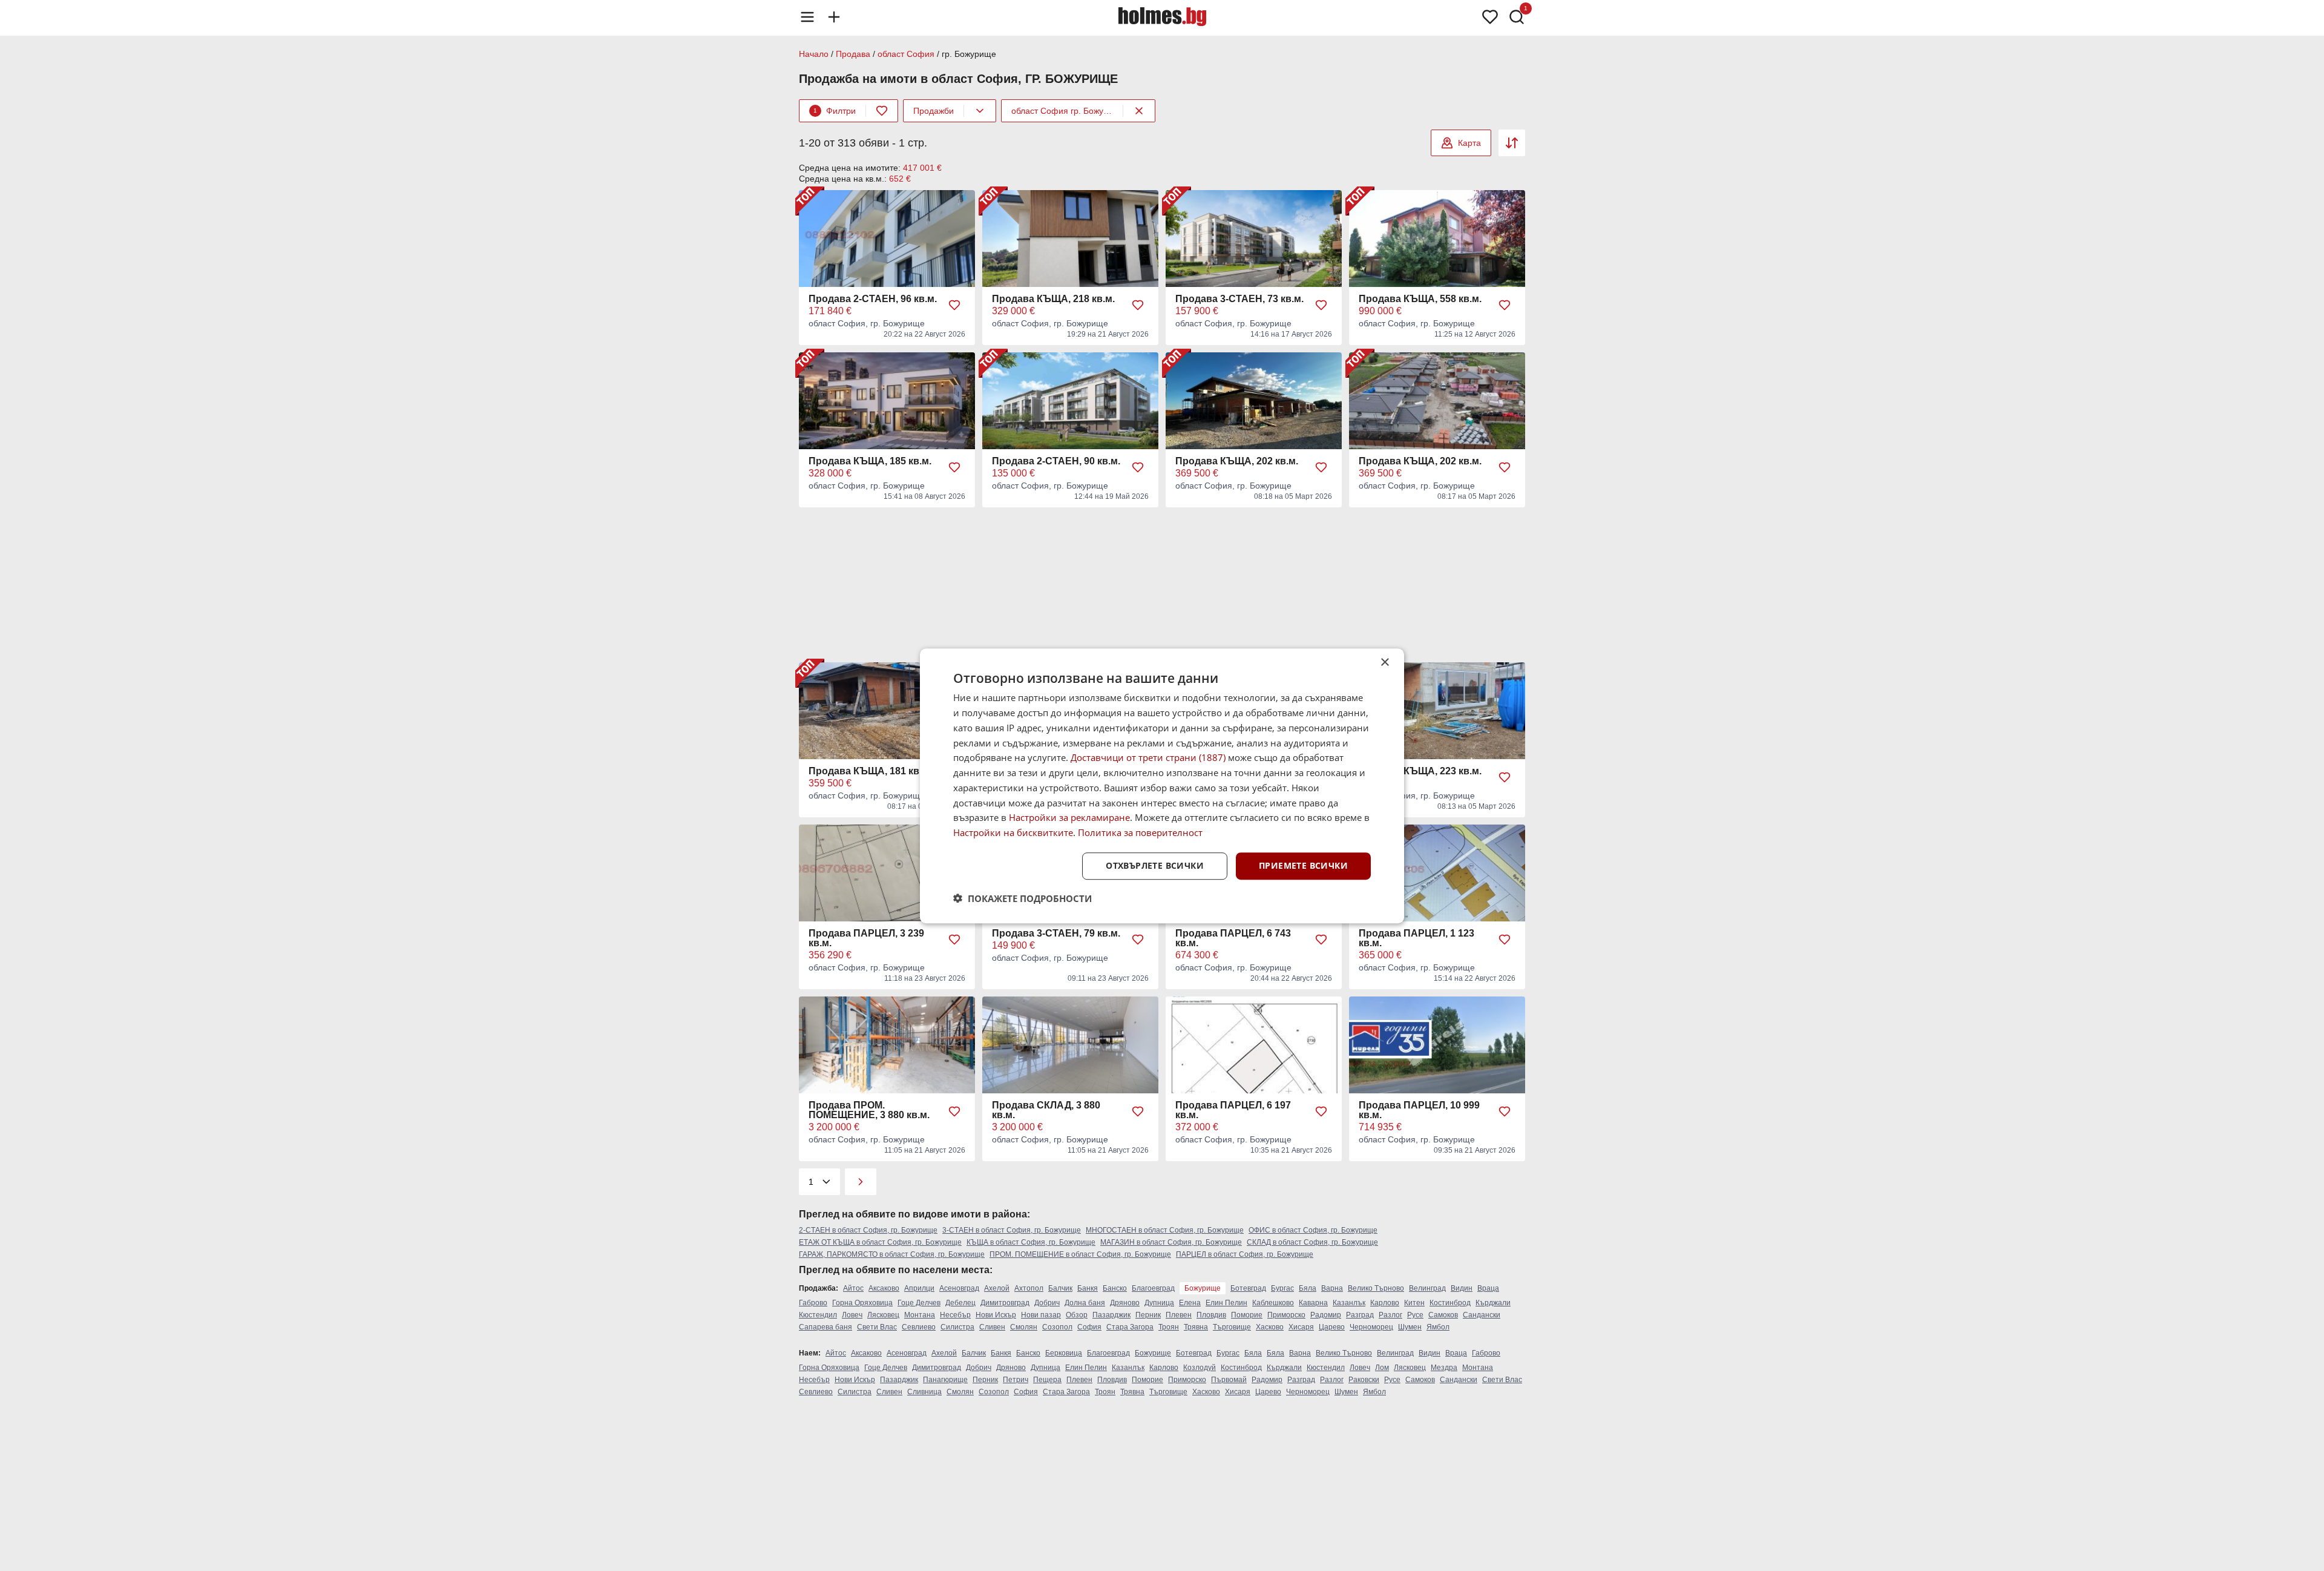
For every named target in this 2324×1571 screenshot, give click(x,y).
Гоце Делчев (919, 1303)
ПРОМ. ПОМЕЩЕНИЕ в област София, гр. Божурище (1080, 1254)
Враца (1488, 1288)
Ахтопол (1029, 1288)
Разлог (1390, 1315)
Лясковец (883, 1315)
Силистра (957, 1327)
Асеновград (959, 1288)
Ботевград (1248, 1288)
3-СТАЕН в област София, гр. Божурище (1012, 1230)
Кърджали (1493, 1303)
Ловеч (852, 1315)
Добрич (1047, 1303)
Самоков (1443, 1315)
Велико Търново (1376, 1288)
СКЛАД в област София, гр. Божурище (1312, 1242)
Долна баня (1085, 1303)
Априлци (919, 1288)
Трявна (1196, 1327)
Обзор (1077, 1315)
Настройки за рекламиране (1069, 817)
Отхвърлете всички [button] (1155, 865)
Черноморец (1371, 1327)
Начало (814, 54)
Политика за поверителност (1140, 832)
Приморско (1286, 1315)
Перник (1148, 1315)
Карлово (1385, 1303)
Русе (1415, 1315)
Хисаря (1301, 1327)
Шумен (1410, 1327)
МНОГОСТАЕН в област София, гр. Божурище (1165, 1230)
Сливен (992, 1327)
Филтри (835, 111)
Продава (853, 54)
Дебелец (960, 1303)
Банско (1115, 1288)
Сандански (1482, 1315)
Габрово (813, 1303)
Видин (1462, 1288)
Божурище (1153, 1353)
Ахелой (997, 1288)
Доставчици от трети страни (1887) (1148, 757)
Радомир (1326, 1315)
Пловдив (1211, 1315)
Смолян (1024, 1327)
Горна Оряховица (862, 1303)
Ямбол (1438, 1327)
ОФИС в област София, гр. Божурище (1313, 1230)
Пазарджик (1111, 1315)
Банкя (1088, 1288)
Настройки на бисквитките (1013, 832)
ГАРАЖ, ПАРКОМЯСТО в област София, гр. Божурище (892, 1254)
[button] (1022, 898)
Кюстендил (818, 1315)
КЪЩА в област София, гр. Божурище (1031, 1242)
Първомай (1229, 1380)
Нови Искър (996, 1315)
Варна (1332, 1288)
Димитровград (1005, 1303)
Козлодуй (1200, 1368)
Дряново (1125, 1303)
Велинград (1427, 1288)
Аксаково (884, 1288)
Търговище (1232, 1327)
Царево (1332, 1327)
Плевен (1179, 1315)
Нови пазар (1041, 1315)
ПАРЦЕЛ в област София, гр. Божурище (1245, 1254)
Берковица (1064, 1353)
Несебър (955, 1315)
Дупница (1159, 1303)
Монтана (920, 1315)
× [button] (1384, 663)
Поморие (1247, 1315)
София (1089, 1327)
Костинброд (1450, 1303)
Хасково (1270, 1327)
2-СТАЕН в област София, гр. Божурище (868, 1230)
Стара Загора (1130, 1327)
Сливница (924, 1392)
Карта (1469, 143)
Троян (1169, 1327)
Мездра (1444, 1368)
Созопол (1057, 1327)
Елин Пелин (1226, 1303)
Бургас (1282, 1288)
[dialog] (1162, 786)
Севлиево (919, 1327)
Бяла (1308, 1288)
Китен (1414, 1303)
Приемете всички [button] (1303, 865)
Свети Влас (877, 1327)
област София (906, 54)
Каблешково (1273, 1303)
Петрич (1016, 1380)
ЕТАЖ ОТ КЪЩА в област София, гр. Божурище (880, 1242)
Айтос (853, 1288)
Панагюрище (945, 1380)
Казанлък (1349, 1303)
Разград (1360, 1315)
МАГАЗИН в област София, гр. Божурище (1171, 1242)
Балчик (1060, 1288)
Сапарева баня (826, 1327)
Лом (1382, 1368)
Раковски (1364, 1380)
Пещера (1047, 1380)
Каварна (1313, 1303)
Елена (1190, 1303)
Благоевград (1153, 1288)
